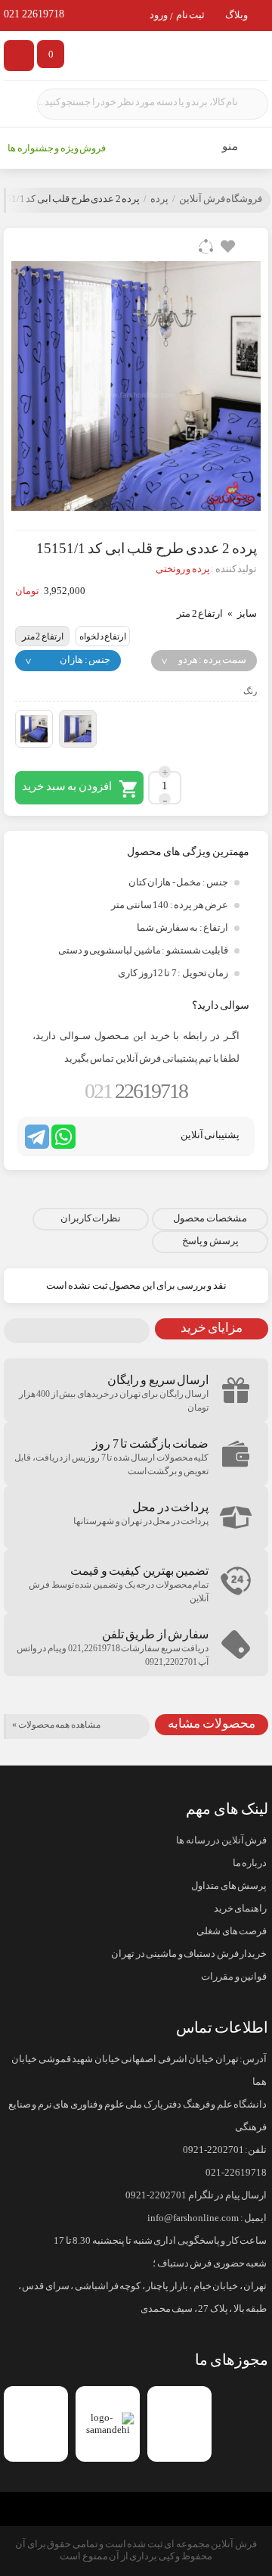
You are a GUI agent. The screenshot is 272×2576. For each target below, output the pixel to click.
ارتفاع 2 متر (43, 636)
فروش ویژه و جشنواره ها (57, 148)
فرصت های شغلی (232, 1931)
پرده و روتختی (183, 569)
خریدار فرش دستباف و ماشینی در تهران (189, 1954)
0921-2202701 (213, 2150)
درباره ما (250, 1863)
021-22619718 (236, 2173)
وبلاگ (236, 16)
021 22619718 (34, 14)
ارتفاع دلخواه (103, 636)
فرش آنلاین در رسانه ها (221, 1840)
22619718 (136, 1091)
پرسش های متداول (229, 1886)
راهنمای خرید (240, 1909)
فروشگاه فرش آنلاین (221, 199)
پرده (159, 199)
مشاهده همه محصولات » (56, 1725)
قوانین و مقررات (234, 1977)
